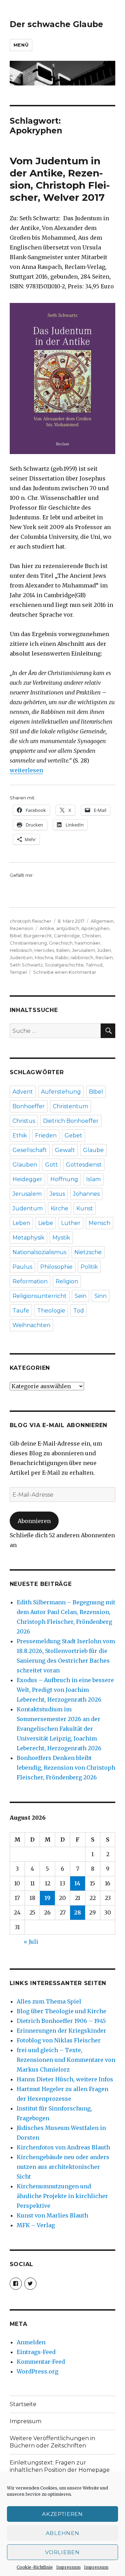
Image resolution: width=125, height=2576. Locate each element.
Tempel (18, 972)
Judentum (21, 957)
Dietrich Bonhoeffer (71, 1121)
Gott (52, 1165)
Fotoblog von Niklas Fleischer (59, 2040)
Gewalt (65, 1150)
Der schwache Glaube (56, 24)
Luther (71, 1223)
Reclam (104, 957)
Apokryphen (95, 928)
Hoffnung (64, 1179)
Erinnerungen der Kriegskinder (61, 2031)
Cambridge (67, 936)
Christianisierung (28, 943)
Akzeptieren (62, 2514)
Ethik (20, 1135)
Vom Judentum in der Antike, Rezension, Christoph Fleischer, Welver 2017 (60, 179)
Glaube (93, 1150)
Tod (79, 1311)
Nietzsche (88, 1252)
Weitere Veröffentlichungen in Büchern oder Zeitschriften (52, 2442)
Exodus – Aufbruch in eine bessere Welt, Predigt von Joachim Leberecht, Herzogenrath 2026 (65, 1690)
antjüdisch (68, 928)
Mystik (61, 1238)
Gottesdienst (84, 1165)
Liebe (46, 1223)
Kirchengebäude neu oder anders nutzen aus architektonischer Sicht (63, 2167)
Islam (93, 1179)
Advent (23, 1092)
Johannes (86, 1194)
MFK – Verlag (36, 2225)
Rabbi (62, 957)
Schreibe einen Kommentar (65, 972)
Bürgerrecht (38, 936)
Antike (47, 928)
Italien (63, 950)
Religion (67, 1281)
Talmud (94, 965)
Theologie (51, 1311)
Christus (24, 1121)
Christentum (70, 1106)
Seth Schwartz (26, 965)
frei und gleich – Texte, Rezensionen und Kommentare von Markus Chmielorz (66, 2060)
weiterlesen (26, 770)
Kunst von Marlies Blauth (52, 2215)
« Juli (31, 1942)
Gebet (73, 1135)
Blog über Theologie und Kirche (61, 2011)
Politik (89, 1267)
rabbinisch (82, 957)
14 (77, 1883)
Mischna (44, 957)
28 (77, 1912)
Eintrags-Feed (36, 2352)
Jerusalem (84, 950)
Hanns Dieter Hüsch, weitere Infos (65, 2079)
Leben (21, 1223)
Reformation (30, 1281)
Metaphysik (28, 1238)
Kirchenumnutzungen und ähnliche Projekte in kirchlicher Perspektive (62, 2196)
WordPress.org (37, 2371)
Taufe (21, 1311)
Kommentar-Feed (41, 2362)
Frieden (46, 1135)
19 (47, 1898)
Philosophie (56, 1267)
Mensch (99, 1223)
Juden (104, 950)
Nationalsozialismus (39, 1252)
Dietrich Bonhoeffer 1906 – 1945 (61, 2021)
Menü (21, 45)
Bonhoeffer (29, 1106)
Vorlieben (62, 2552)
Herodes (44, 950)
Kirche (60, 1208)
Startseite (23, 2404)
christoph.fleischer (31, 921)
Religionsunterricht (40, 1296)
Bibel (16, 936)
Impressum (68, 2567)
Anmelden (31, 2342)
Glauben (25, 1165)
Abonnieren (34, 1521)
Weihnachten (31, 1325)
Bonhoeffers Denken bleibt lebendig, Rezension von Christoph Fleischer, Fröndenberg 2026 (66, 1768)
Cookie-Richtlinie (35, 2567)
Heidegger (27, 1179)
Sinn (101, 1296)
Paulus (22, 1267)
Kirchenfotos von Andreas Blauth (63, 2147)
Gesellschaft (30, 1150)
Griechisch (61, 943)
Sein (81, 1296)
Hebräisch (21, 950)
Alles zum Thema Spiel (49, 2001)
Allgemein (102, 921)
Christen (91, 936)
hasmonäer (87, 943)
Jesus (57, 1194)
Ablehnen (63, 2533)
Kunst (85, 1208)
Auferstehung (61, 1092)
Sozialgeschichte (64, 965)
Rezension (22, 928)
